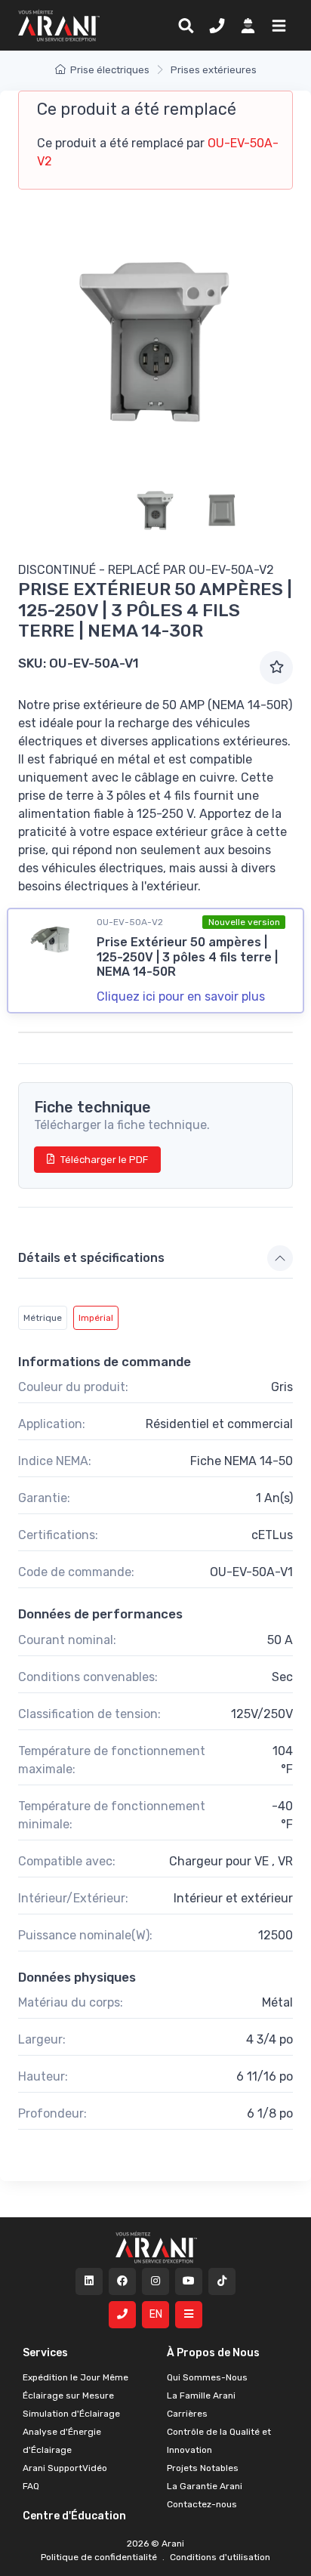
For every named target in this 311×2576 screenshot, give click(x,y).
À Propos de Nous (213, 2353)
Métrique (43, 1318)
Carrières (187, 2414)
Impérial (96, 1318)
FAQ (31, 2486)
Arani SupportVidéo (65, 2468)
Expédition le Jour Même (75, 2377)
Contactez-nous (202, 2504)
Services (45, 2353)
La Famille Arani (201, 2396)
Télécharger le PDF (104, 1160)
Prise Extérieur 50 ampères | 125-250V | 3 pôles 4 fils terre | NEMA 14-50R (187, 956)
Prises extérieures (214, 70)
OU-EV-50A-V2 (231, 570)
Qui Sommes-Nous (207, 2377)
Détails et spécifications (91, 1258)
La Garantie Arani (205, 2486)
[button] (276, 25)
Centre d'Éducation (74, 2516)
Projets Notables (203, 2468)
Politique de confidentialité (100, 2557)
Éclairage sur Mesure (68, 2396)
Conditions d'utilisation (219, 2557)
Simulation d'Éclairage (71, 2414)
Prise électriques (110, 70)
